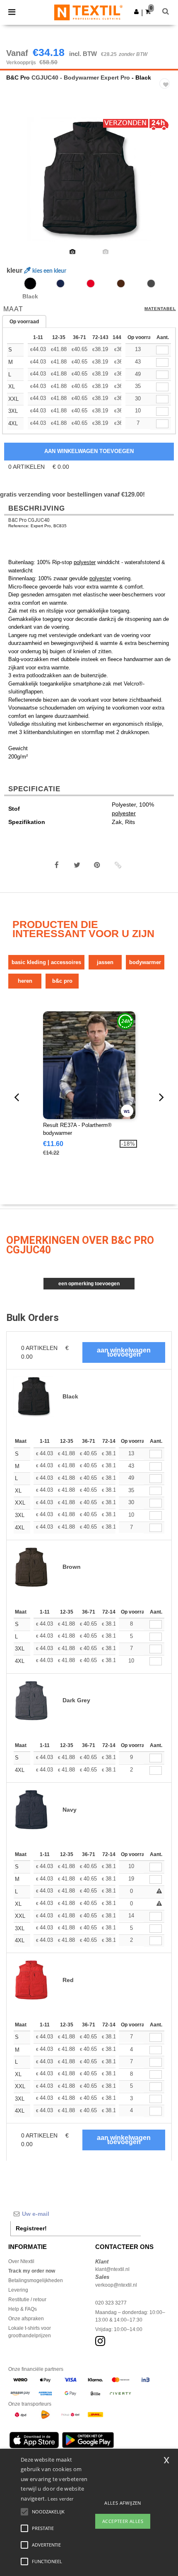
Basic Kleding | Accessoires (46, 962)
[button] (136, 12)
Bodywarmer (145, 962)
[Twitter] (77, 865)
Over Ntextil (21, 2261)
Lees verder (60, 2499)
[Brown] (121, 284)
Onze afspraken (26, 2319)
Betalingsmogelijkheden (36, 2280)
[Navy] (60, 284)
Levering (18, 2290)
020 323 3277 (111, 2303)
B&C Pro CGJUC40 (29, 520)
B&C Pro (18, 78)
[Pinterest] (97, 865)
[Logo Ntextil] (88, 12)
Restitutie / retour (27, 2300)
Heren (25, 981)
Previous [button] (18, 184)
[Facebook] (57, 865)
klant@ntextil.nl (112, 2269)
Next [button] (166, 184)
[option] (89, 179)
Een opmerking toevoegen (89, 1284)
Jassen (105, 962)
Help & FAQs (23, 2309)
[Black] (30, 284)
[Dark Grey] (151, 284)
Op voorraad (24, 322)
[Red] (91, 284)
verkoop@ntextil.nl (116, 2285)
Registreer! (31, 2228)
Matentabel (160, 309)
